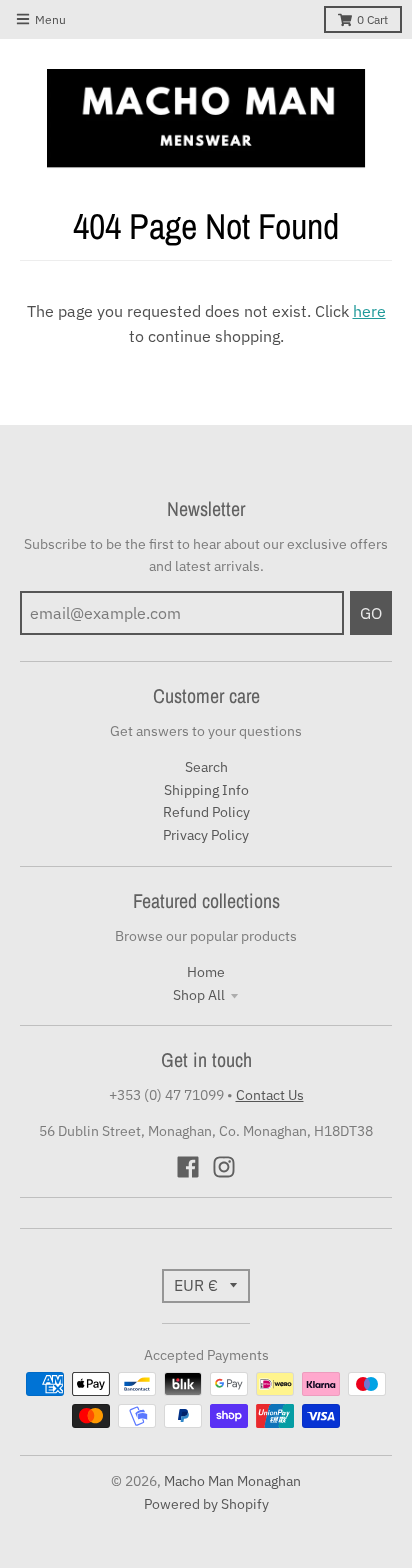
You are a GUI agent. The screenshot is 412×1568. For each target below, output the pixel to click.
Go (371, 613)
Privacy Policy (206, 835)
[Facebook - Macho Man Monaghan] (188, 1167)
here (369, 311)
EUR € (196, 1285)
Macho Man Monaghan (232, 1481)
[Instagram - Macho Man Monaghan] (224, 1167)
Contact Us (270, 1095)
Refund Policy (206, 812)
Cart (372, 19)
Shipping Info (206, 790)
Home (206, 972)
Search (206, 767)
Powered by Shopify (206, 1504)
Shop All (199, 995)
